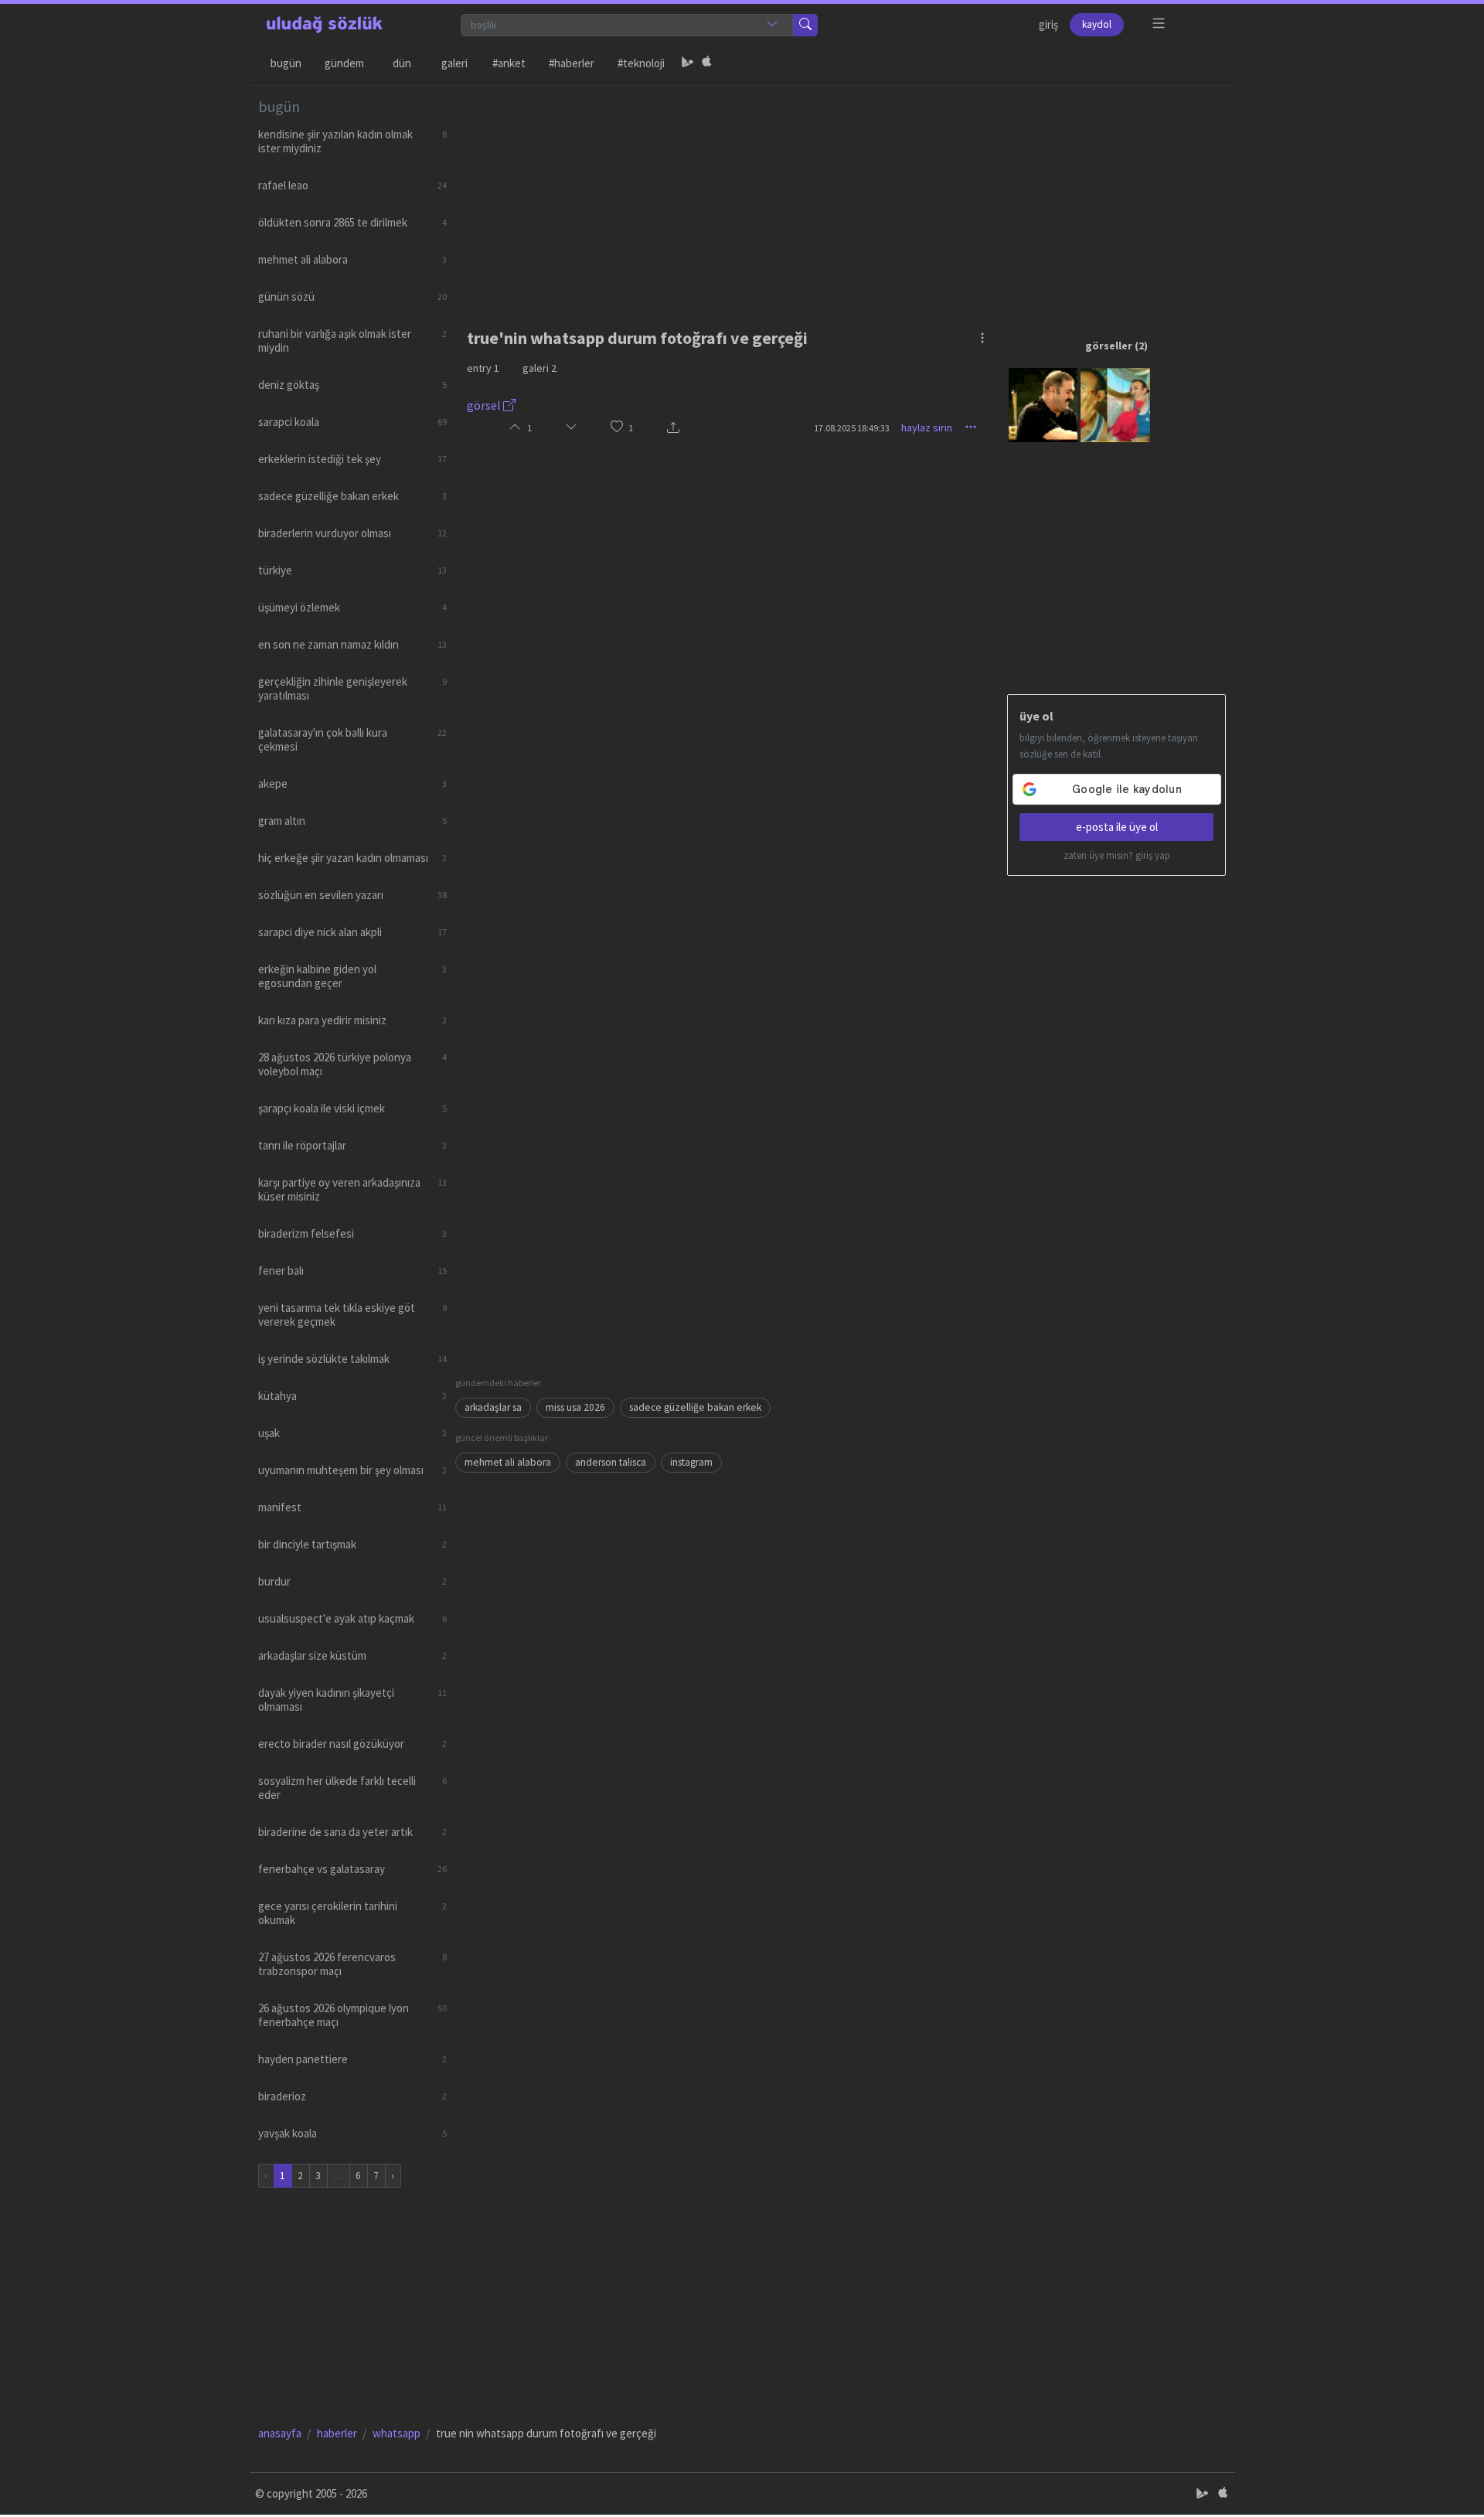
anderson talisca (611, 1462)
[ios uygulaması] (706, 63)
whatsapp (397, 2433)
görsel (485, 405)
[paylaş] (673, 428)
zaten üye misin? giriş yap (1117, 855)
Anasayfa (280, 2433)
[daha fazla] (1159, 24)
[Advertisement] (841, 194)
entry (483, 368)
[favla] (617, 428)
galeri (539, 368)
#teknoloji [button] (641, 63)
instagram (691, 1462)
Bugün (286, 63)
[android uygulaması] (688, 63)
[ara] (805, 25)
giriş (1048, 24)
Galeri (454, 63)
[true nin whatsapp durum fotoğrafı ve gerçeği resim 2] (1115, 404)
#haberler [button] (572, 63)
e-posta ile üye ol (1117, 827)
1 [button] (631, 428)
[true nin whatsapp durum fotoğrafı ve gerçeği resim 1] (1043, 404)
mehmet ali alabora (508, 1462)
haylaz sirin (927, 427)
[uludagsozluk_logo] (325, 25)
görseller (1109, 346)
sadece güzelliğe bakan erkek (695, 1407)
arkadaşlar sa (493, 1407)
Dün (402, 63)
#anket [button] (509, 63)
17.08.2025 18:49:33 (852, 428)
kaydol (1097, 24)
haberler (337, 2433)
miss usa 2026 (575, 1407)
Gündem (344, 63)
